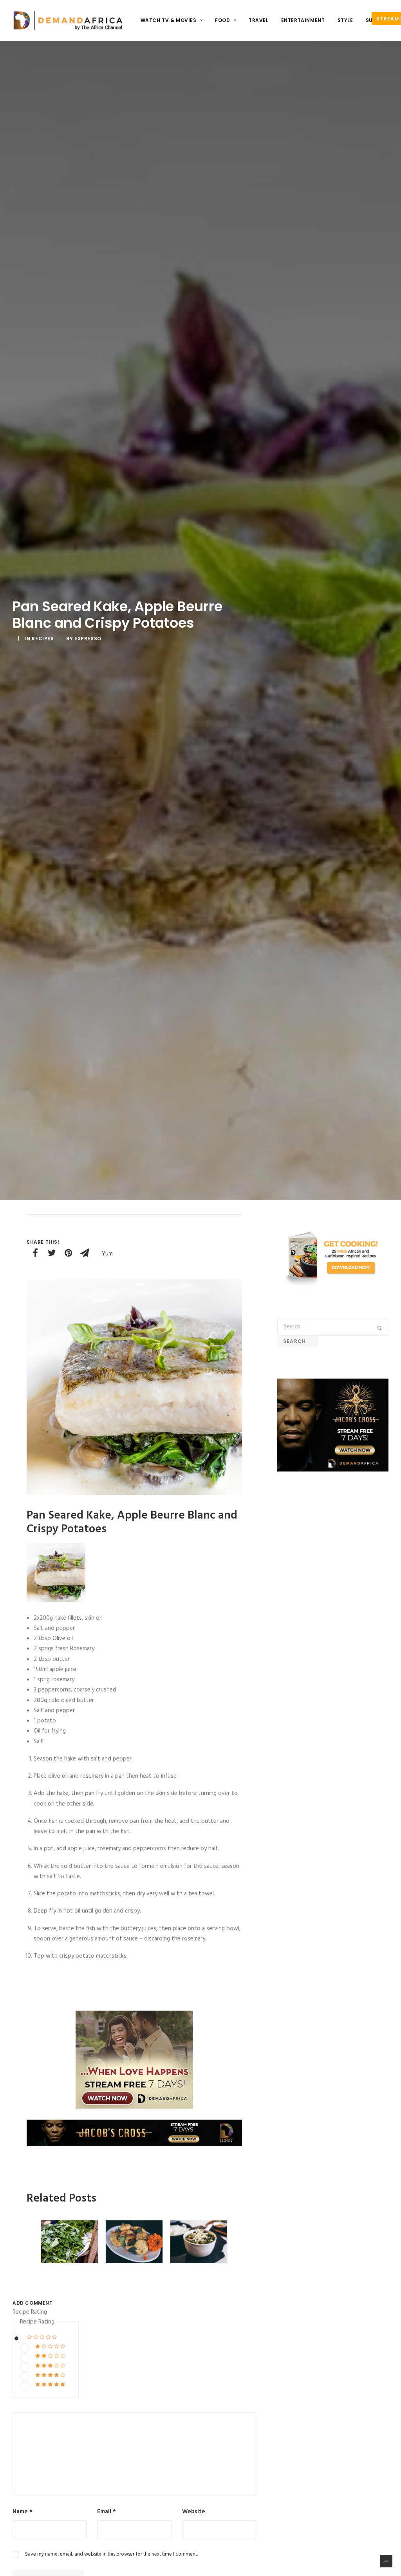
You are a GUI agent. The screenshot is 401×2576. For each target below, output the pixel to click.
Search (298, 1341)
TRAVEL (259, 20)
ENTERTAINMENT (303, 20)
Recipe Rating (30, 2312)
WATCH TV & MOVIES (169, 20)
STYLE (345, 20)
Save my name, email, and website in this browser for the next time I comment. (111, 2554)
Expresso (88, 639)
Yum (107, 1254)
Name (23, 2512)
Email (107, 2512)
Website (194, 2512)
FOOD (222, 20)
